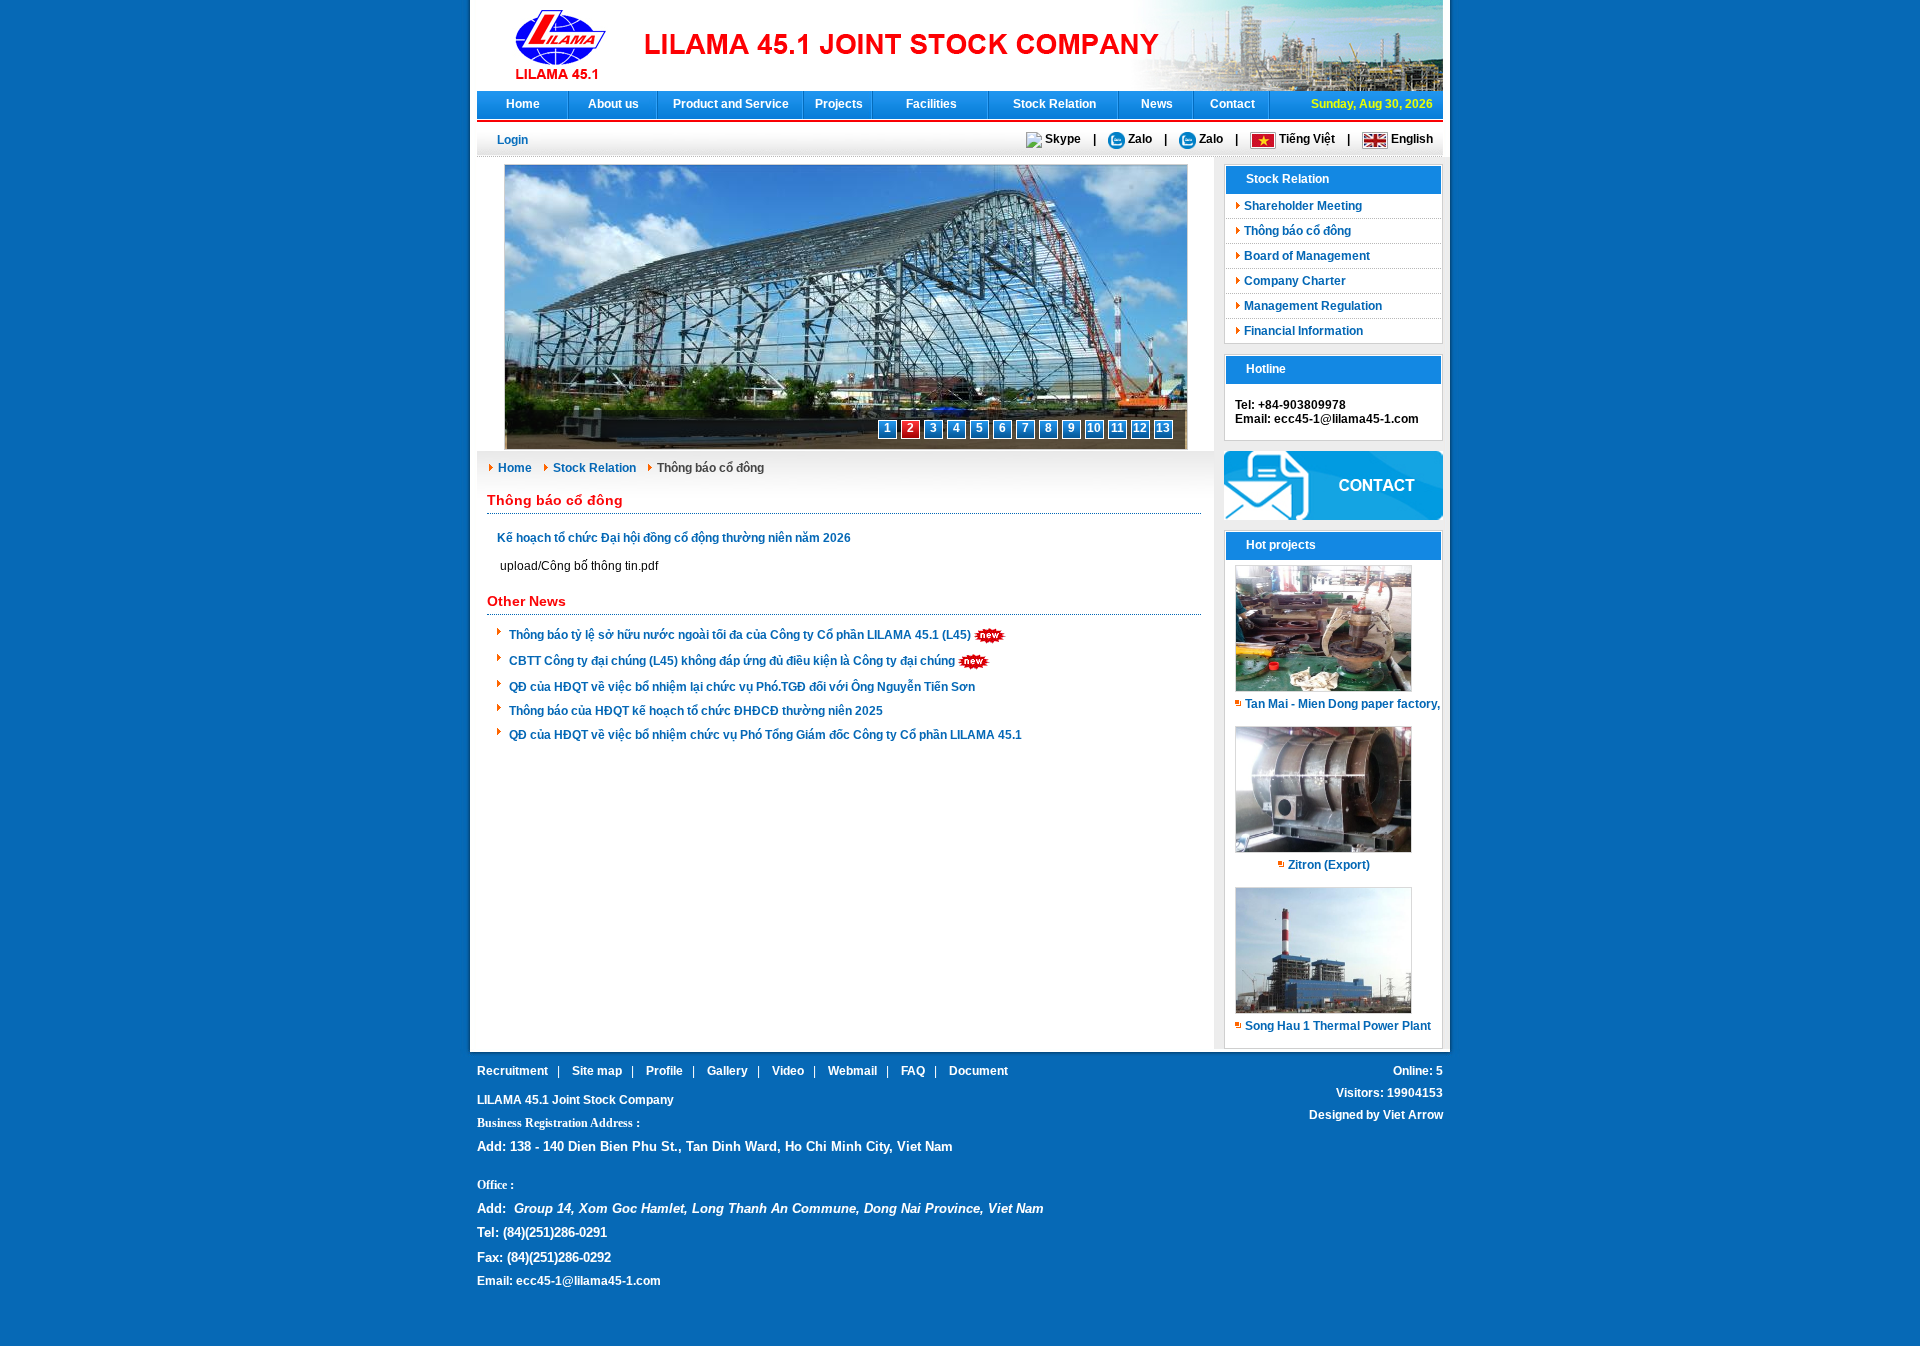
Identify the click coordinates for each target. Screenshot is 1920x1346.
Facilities (931, 104)
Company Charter (1295, 281)
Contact (1232, 104)
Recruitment (512, 1071)
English (1410, 139)
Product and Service (731, 104)
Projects (839, 104)
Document (978, 1071)
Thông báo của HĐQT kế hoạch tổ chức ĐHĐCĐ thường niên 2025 (696, 711)
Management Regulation (1313, 306)
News (1157, 104)
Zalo (1138, 139)
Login (512, 140)
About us (613, 104)
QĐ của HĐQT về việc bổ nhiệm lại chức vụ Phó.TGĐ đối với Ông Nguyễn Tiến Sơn (742, 687)
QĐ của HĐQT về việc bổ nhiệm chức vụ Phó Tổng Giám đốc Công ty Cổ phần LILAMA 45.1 (765, 735)
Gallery (727, 1071)
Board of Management (1307, 256)
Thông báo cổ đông (1297, 231)
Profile (664, 1071)
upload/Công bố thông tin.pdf (579, 566)
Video (788, 1071)
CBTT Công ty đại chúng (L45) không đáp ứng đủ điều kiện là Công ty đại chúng (732, 661)
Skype (1061, 139)
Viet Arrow (1413, 1115)
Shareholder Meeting (1303, 206)
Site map (597, 1071)
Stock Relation (1054, 104)
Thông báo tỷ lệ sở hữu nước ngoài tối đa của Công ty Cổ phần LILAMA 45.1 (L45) (740, 635)
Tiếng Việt (1305, 139)
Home (523, 104)
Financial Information (1303, 331)
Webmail (852, 1071)
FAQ (913, 1071)
